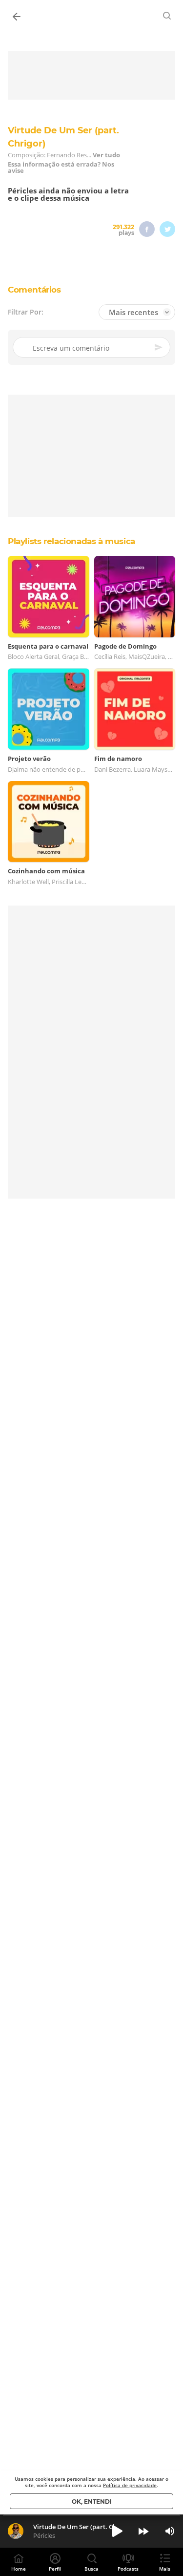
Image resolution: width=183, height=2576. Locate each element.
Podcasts (128, 2569)
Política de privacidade (130, 2485)
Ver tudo (106, 155)
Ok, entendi (92, 2502)
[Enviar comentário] (159, 348)
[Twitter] (167, 229)
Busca (91, 2569)
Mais (165, 2569)
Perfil (55, 2569)
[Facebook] (147, 229)
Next (143, 2531)
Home (19, 2569)
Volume (170, 2531)
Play (117, 2531)
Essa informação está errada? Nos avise (61, 168)
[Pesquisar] (167, 16)
